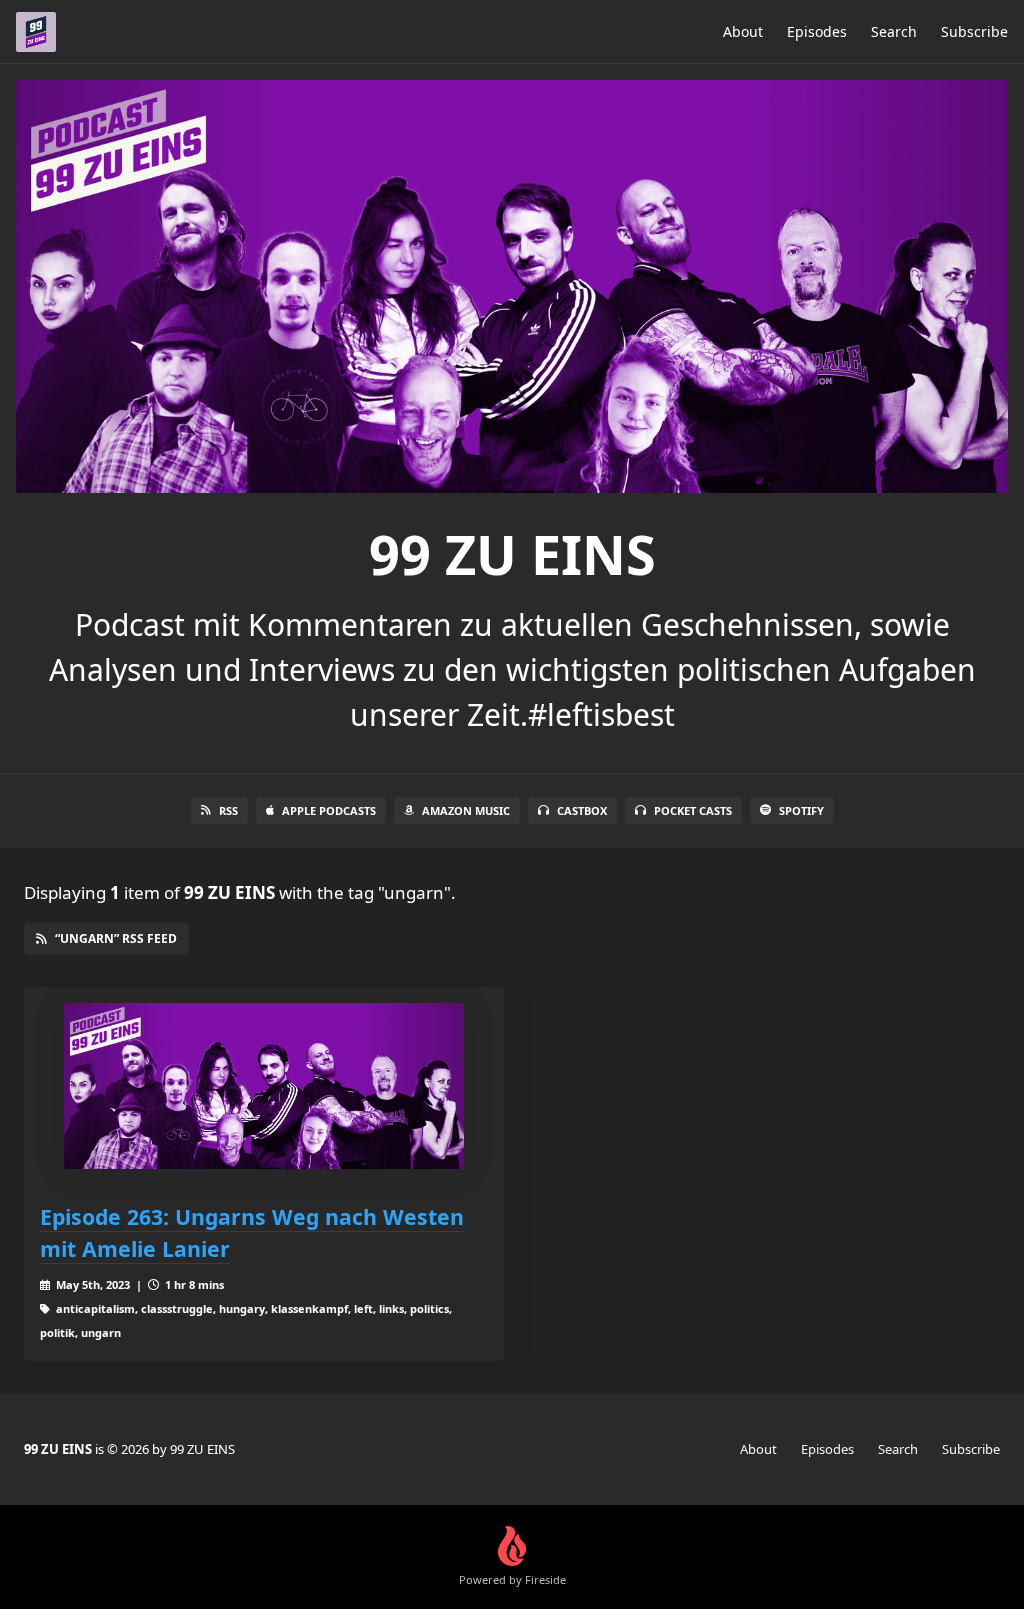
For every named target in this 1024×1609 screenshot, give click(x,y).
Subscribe (974, 31)
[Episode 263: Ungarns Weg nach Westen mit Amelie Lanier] (264, 1086)
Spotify (801, 810)
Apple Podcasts (329, 810)
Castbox (582, 810)
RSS (228, 810)
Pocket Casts (693, 810)
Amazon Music (466, 810)
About (743, 31)
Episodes (817, 31)
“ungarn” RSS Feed (116, 938)
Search (894, 31)
